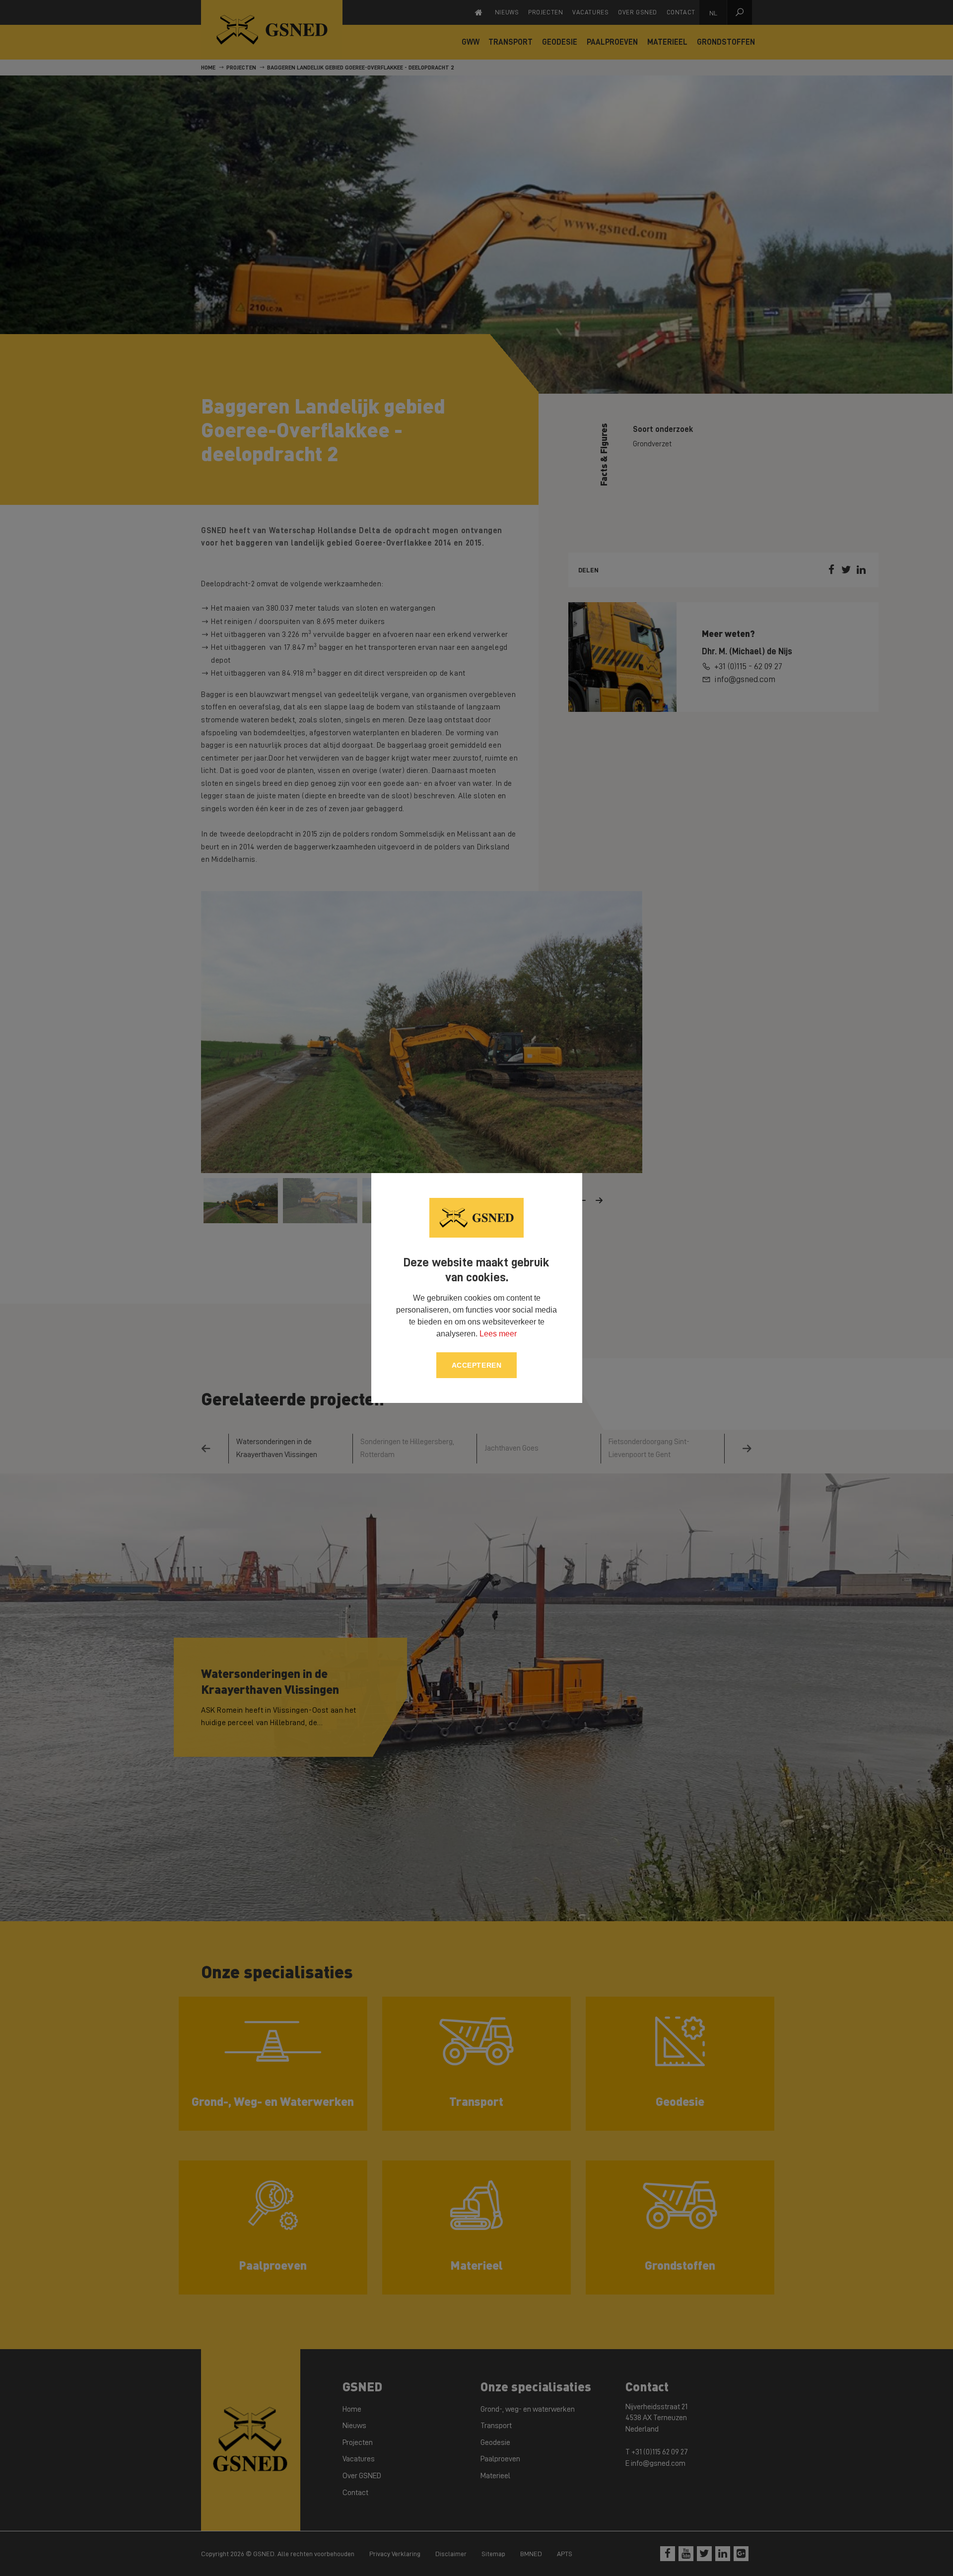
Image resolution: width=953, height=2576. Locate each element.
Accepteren (477, 1365)
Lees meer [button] (498, 1334)
